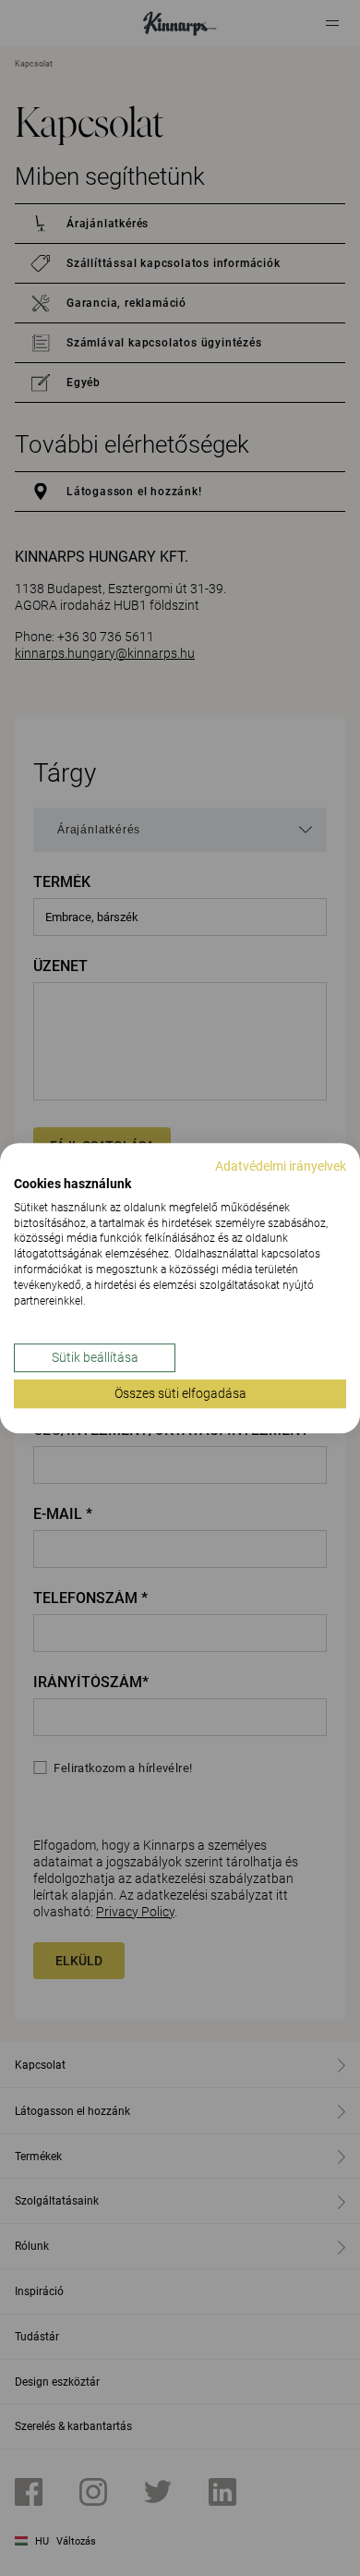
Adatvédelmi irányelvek (281, 1166)
